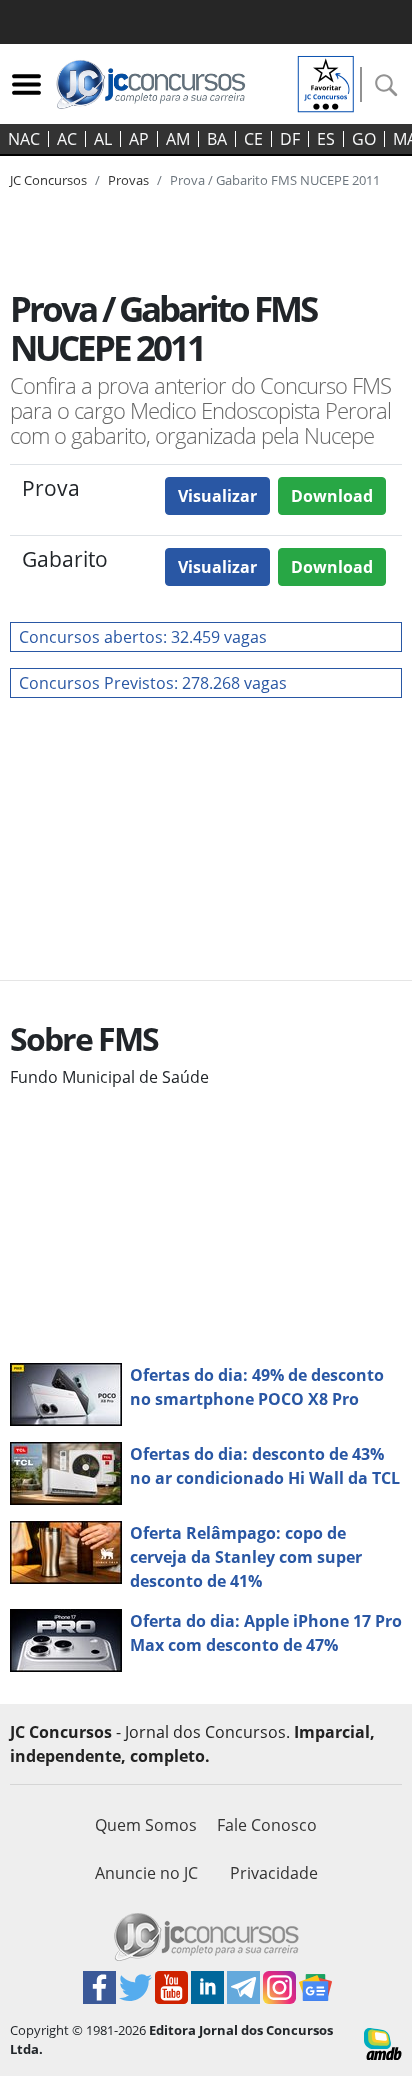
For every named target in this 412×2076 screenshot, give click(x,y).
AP (139, 139)
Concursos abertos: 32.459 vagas (143, 637)
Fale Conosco (267, 1825)
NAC (24, 139)
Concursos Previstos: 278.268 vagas (153, 683)
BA (217, 139)
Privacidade (274, 1873)
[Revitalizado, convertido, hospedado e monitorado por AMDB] (383, 2042)
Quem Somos (146, 1825)
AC (67, 139)
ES (326, 139)
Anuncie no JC (146, 1873)
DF (290, 139)
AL (103, 139)
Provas (128, 180)
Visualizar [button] (217, 496)
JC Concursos (48, 180)
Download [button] (332, 496)
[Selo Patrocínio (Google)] (326, 82)
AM (178, 139)
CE (253, 139)
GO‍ (364, 139)
